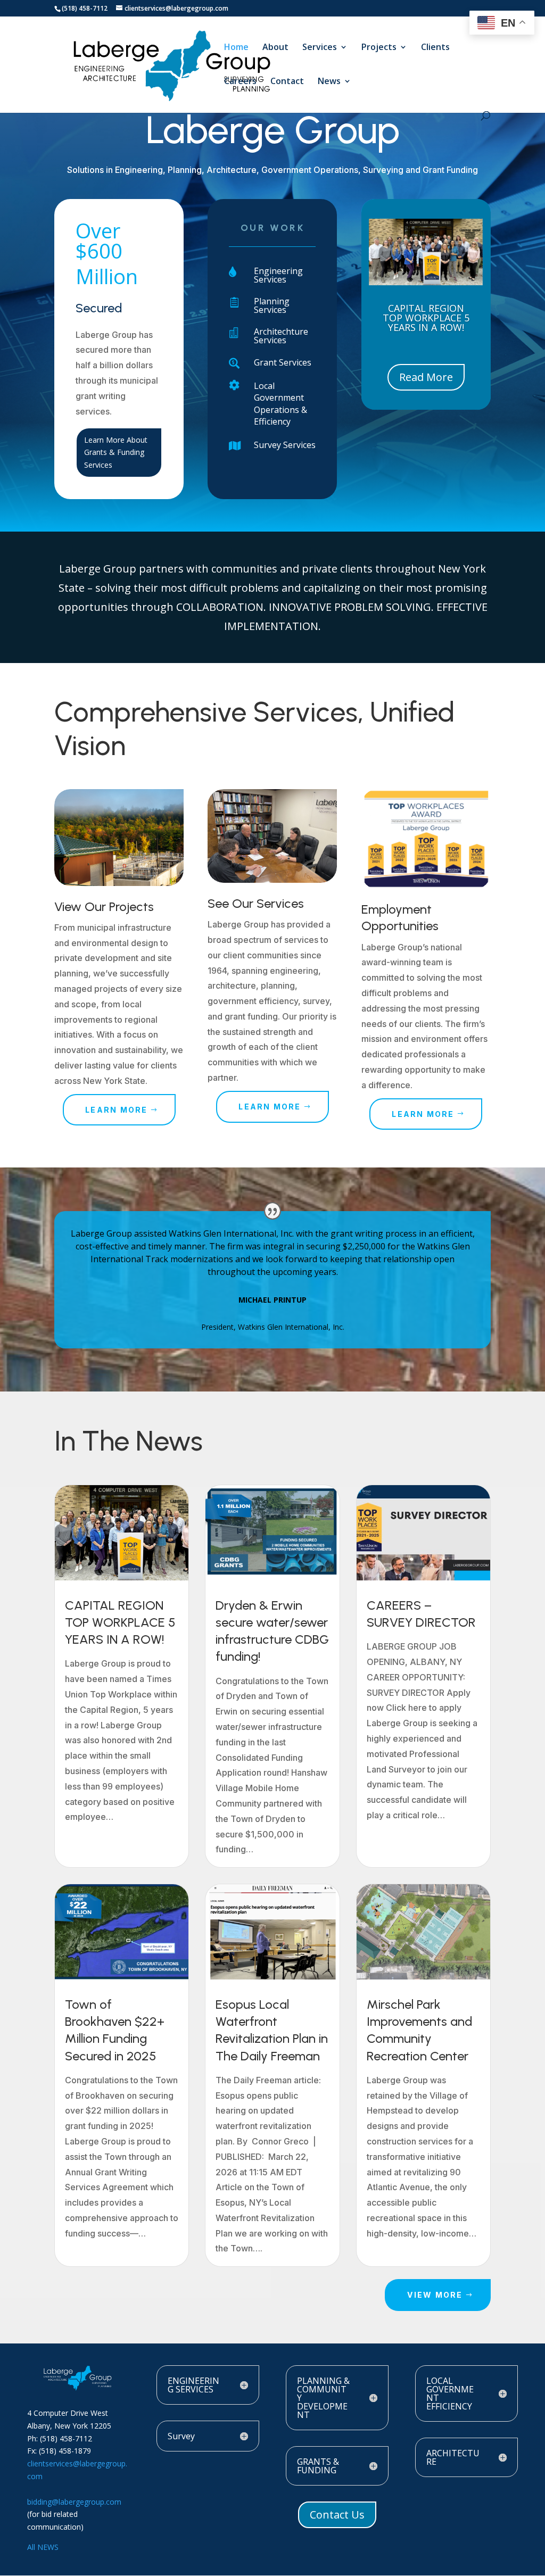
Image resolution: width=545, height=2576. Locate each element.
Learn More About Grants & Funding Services (116, 453)
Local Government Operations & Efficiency (280, 404)
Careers (240, 82)
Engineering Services (278, 275)
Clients (435, 48)
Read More (426, 377)
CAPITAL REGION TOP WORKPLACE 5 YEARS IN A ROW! (426, 318)
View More (435, 2295)
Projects (379, 48)
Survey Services (285, 445)
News (329, 82)
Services (320, 48)
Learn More (116, 1110)
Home (236, 48)
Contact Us (337, 2515)
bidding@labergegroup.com (74, 2502)
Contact (287, 82)
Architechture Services (281, 336)
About (275, 48)
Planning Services (272, 305)
